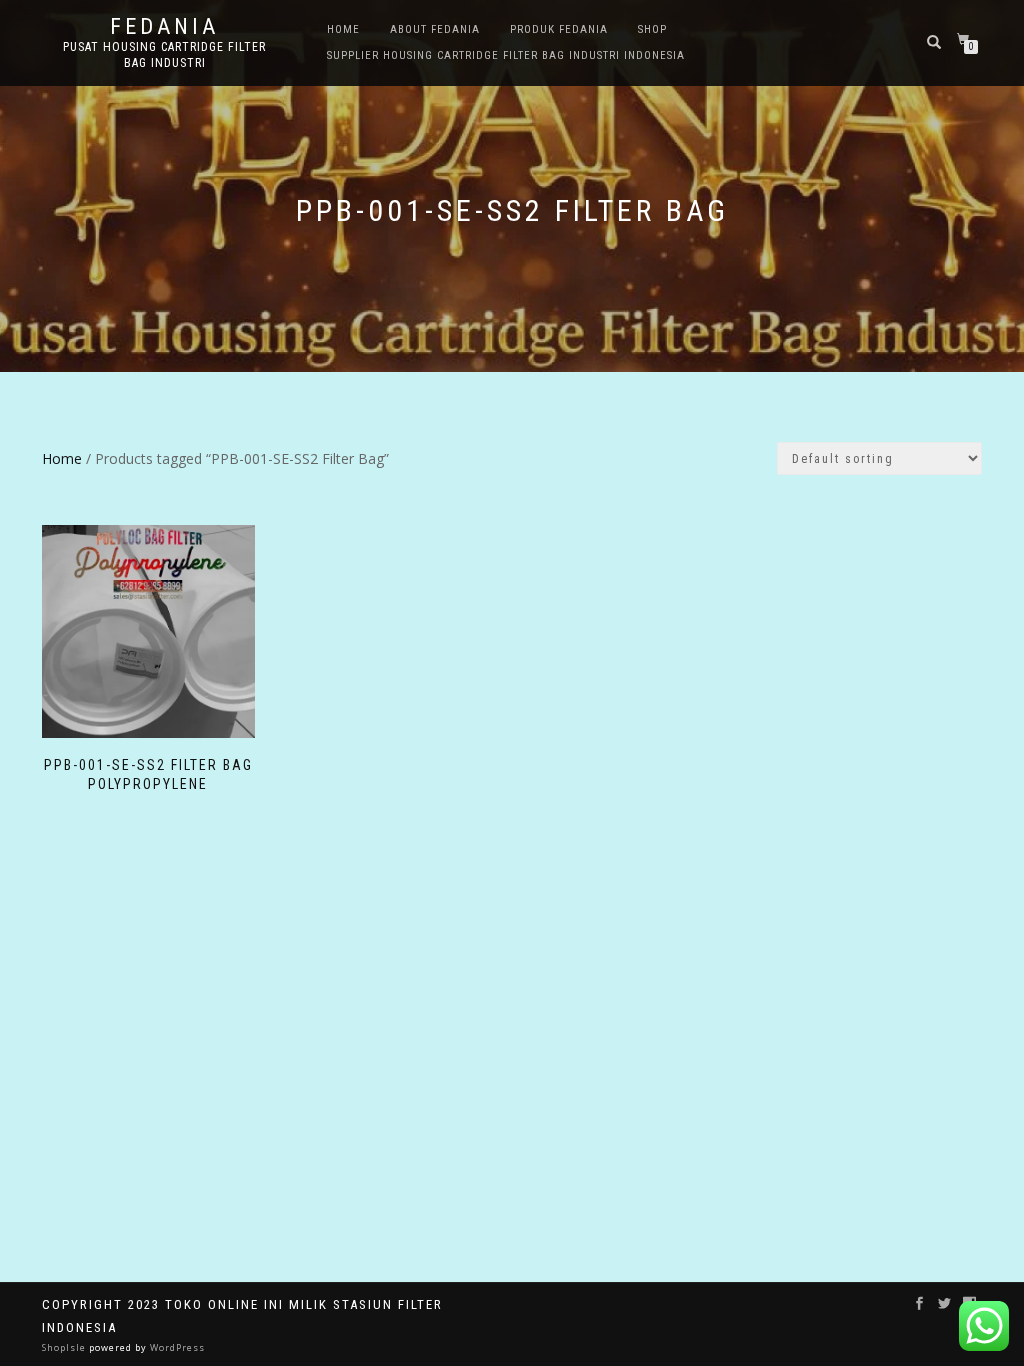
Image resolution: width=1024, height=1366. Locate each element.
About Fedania (435, 29)
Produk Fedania (559, 29)
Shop (652, 29)
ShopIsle (65, 1347)
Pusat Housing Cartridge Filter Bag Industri (164, 55)
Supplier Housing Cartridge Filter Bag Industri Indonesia (506, 55)
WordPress (176, 1347)
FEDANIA (164, 27)
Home (343, 29)
